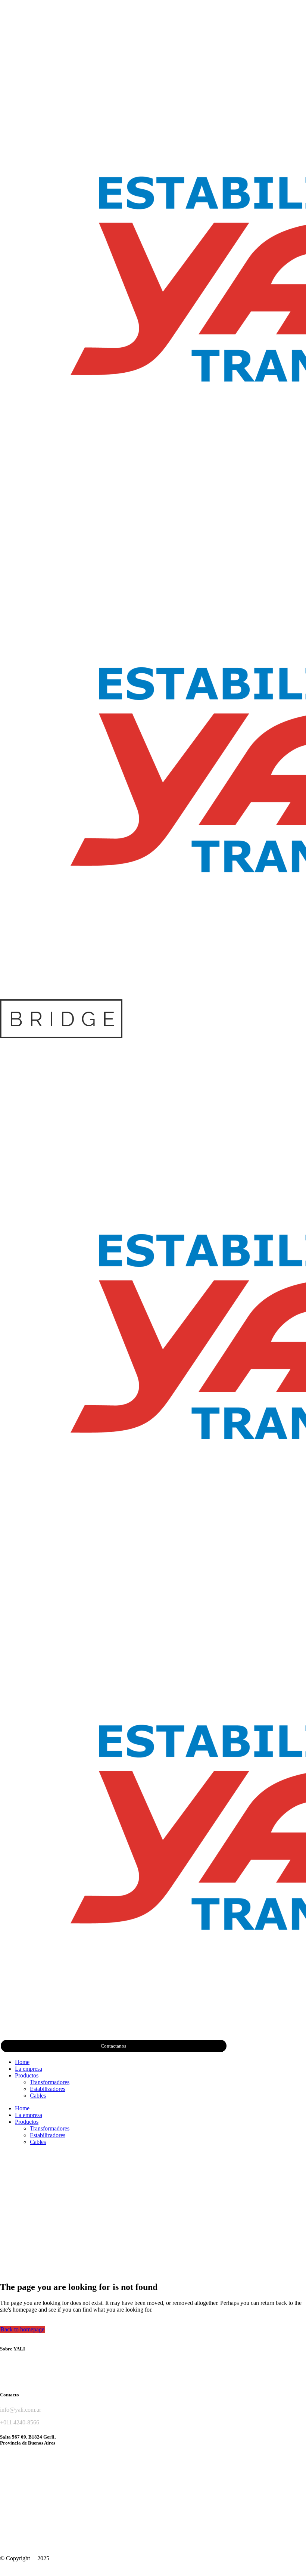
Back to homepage (22, 2329)
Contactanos (113, 2046)
